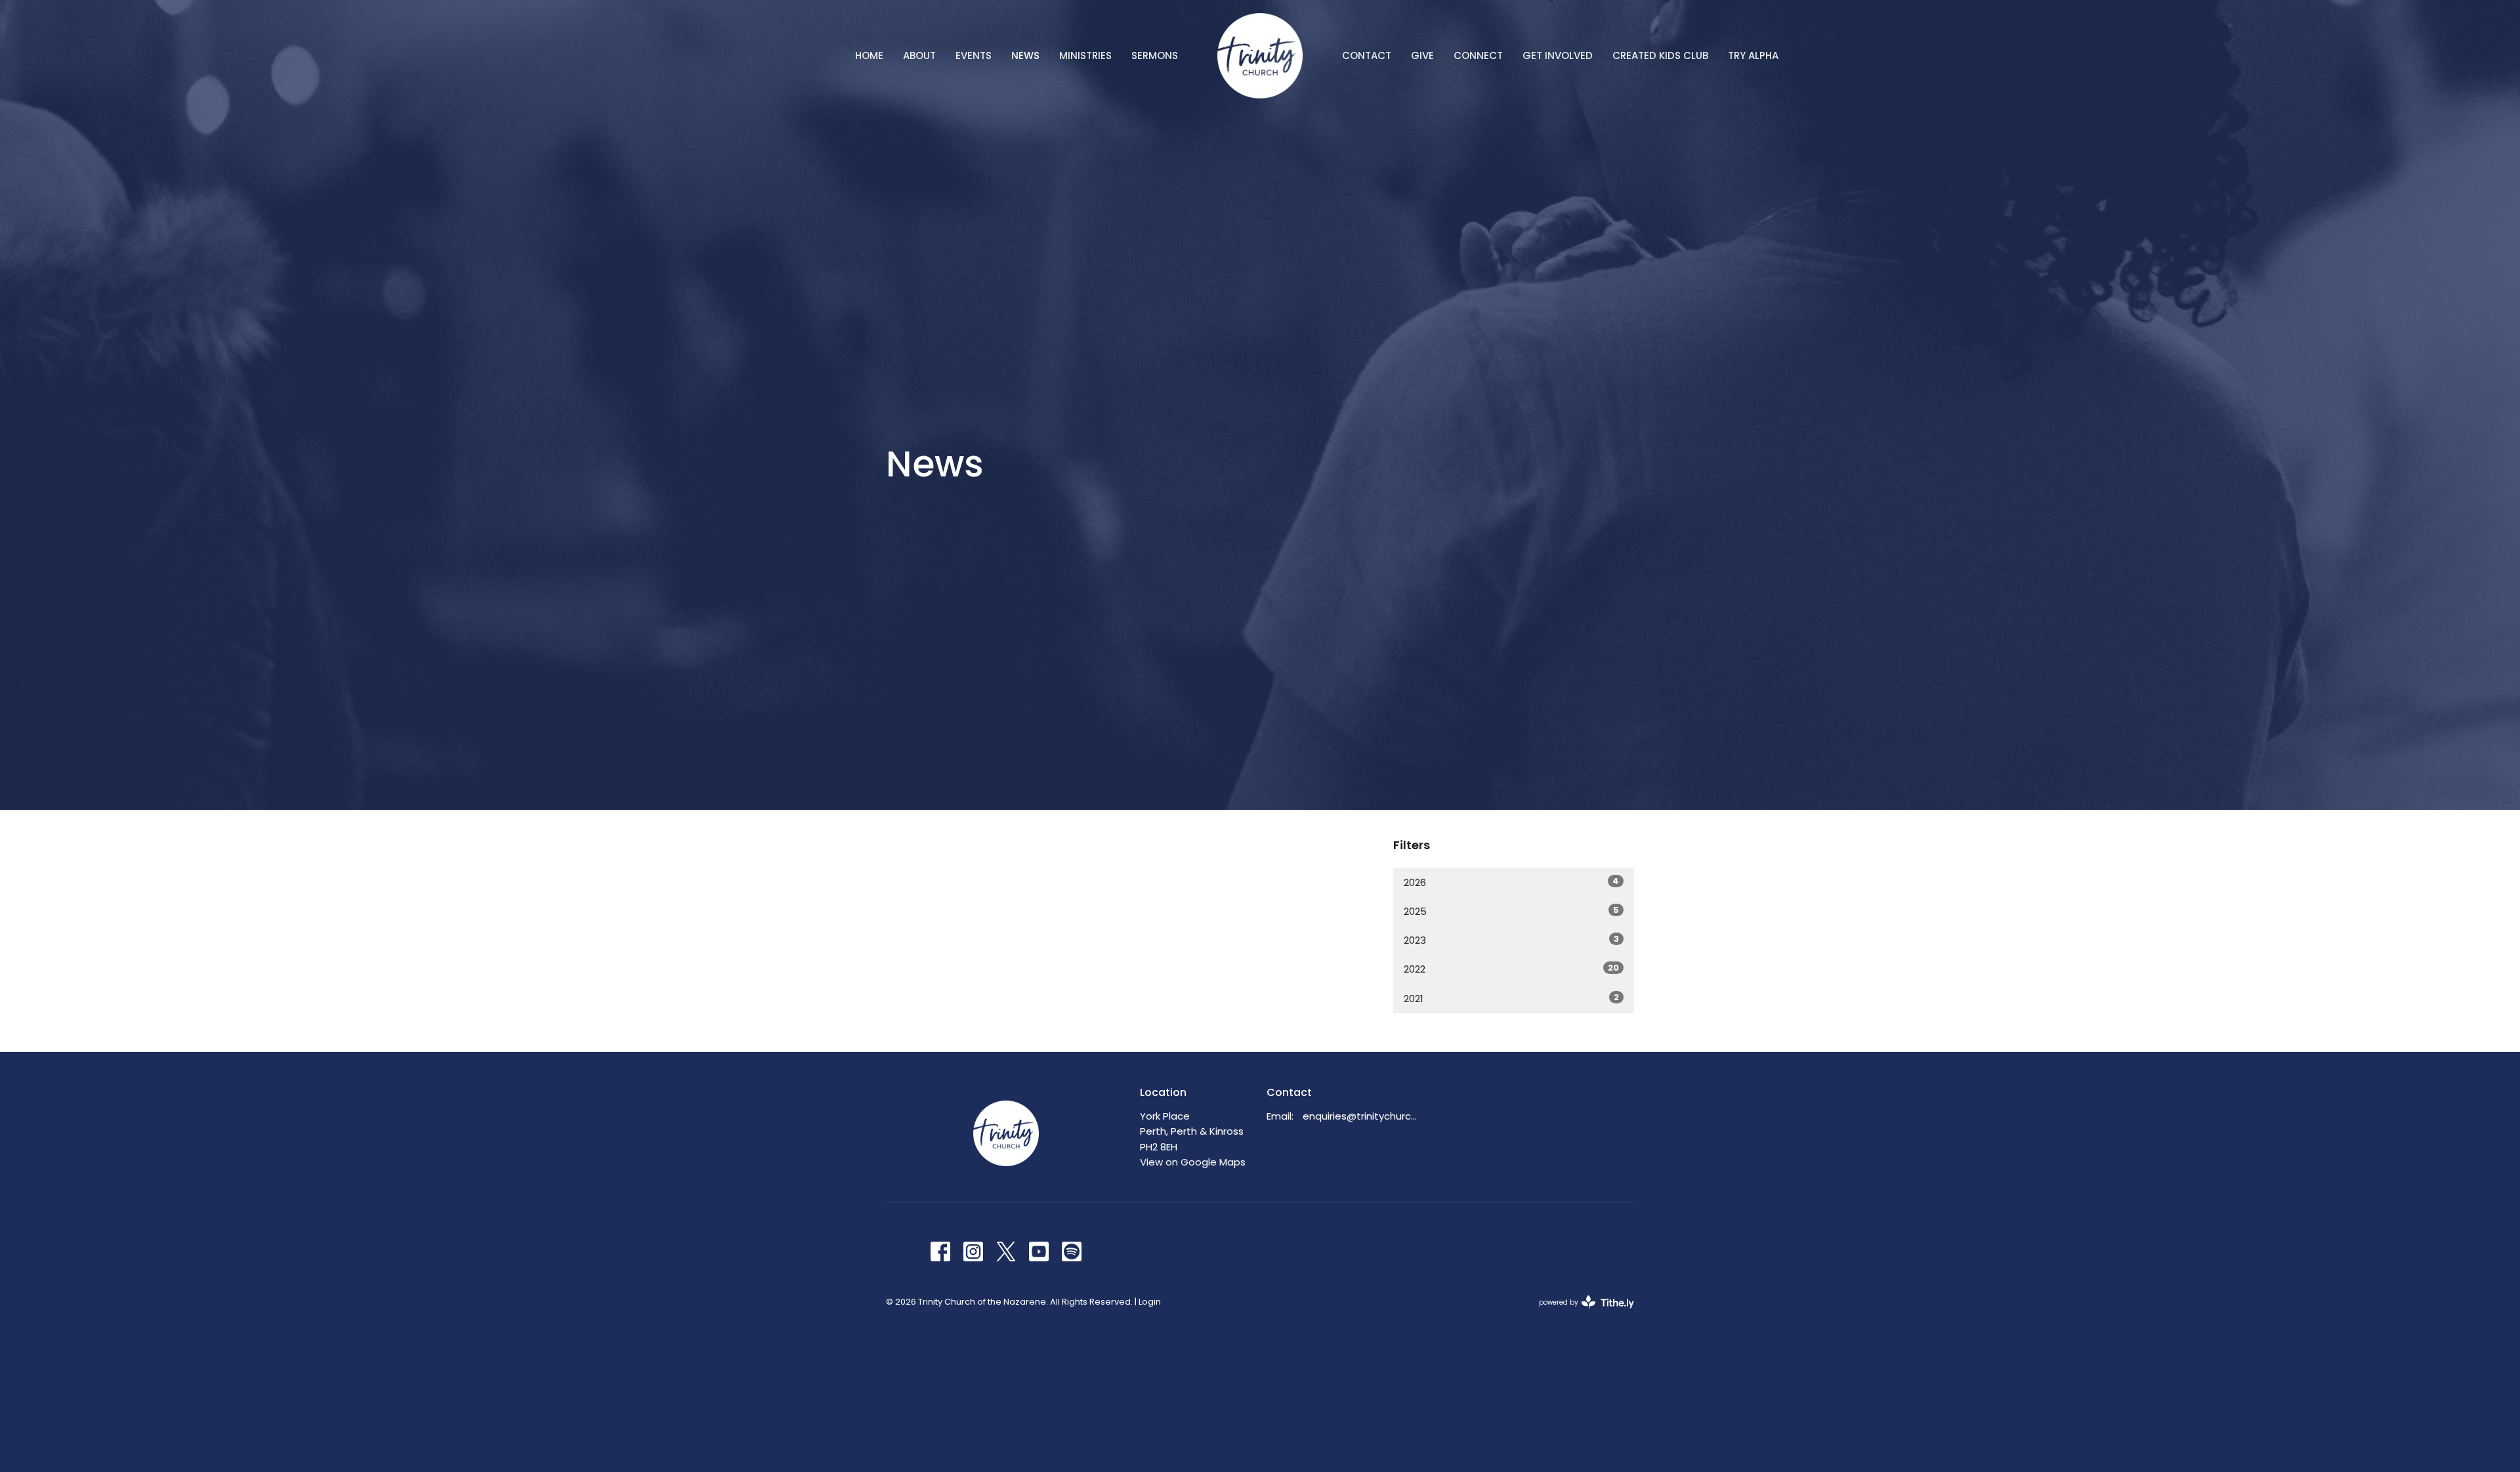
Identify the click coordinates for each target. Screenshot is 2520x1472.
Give (1422, 55)
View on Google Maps (1193, 1162)
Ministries (1085, 55)
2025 (1511, 911)
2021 (1511, 998)
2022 (1511, 969)
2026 (1511, 882)
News (1025, 55)
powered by (1580, 1313)
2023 (1511, 940)
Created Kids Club (1660, 55)
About (919, 55)
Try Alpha (1753, 55)
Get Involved (1558, 55)
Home (869, 55)
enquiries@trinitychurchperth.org (1363, 1116)
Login (1150, 1302)
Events (974, 55)
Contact (1367, 55)
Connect (1478, 55)
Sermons (1155, 55)
